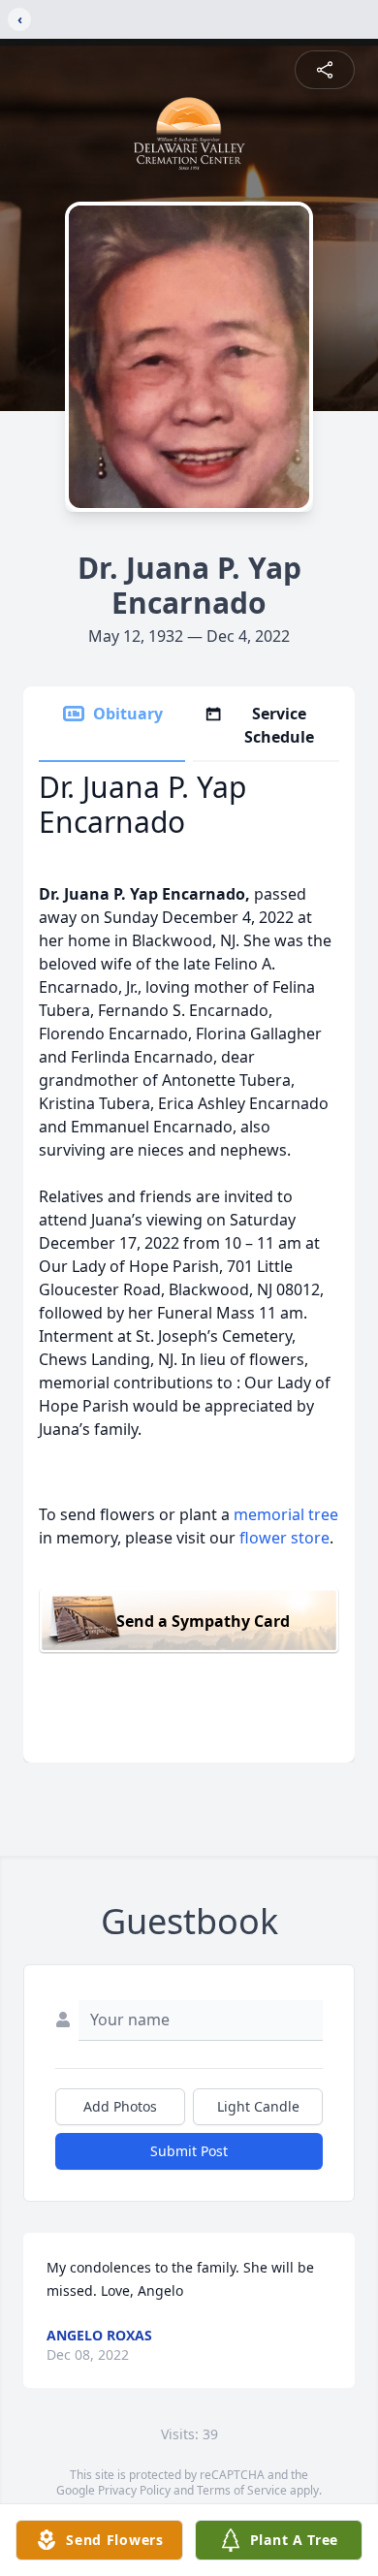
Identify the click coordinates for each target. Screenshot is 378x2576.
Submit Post (189, 2151)
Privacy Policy (134, 2490)
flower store (284, 1538)
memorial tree (286, 1514)
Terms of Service (242, 2490)
